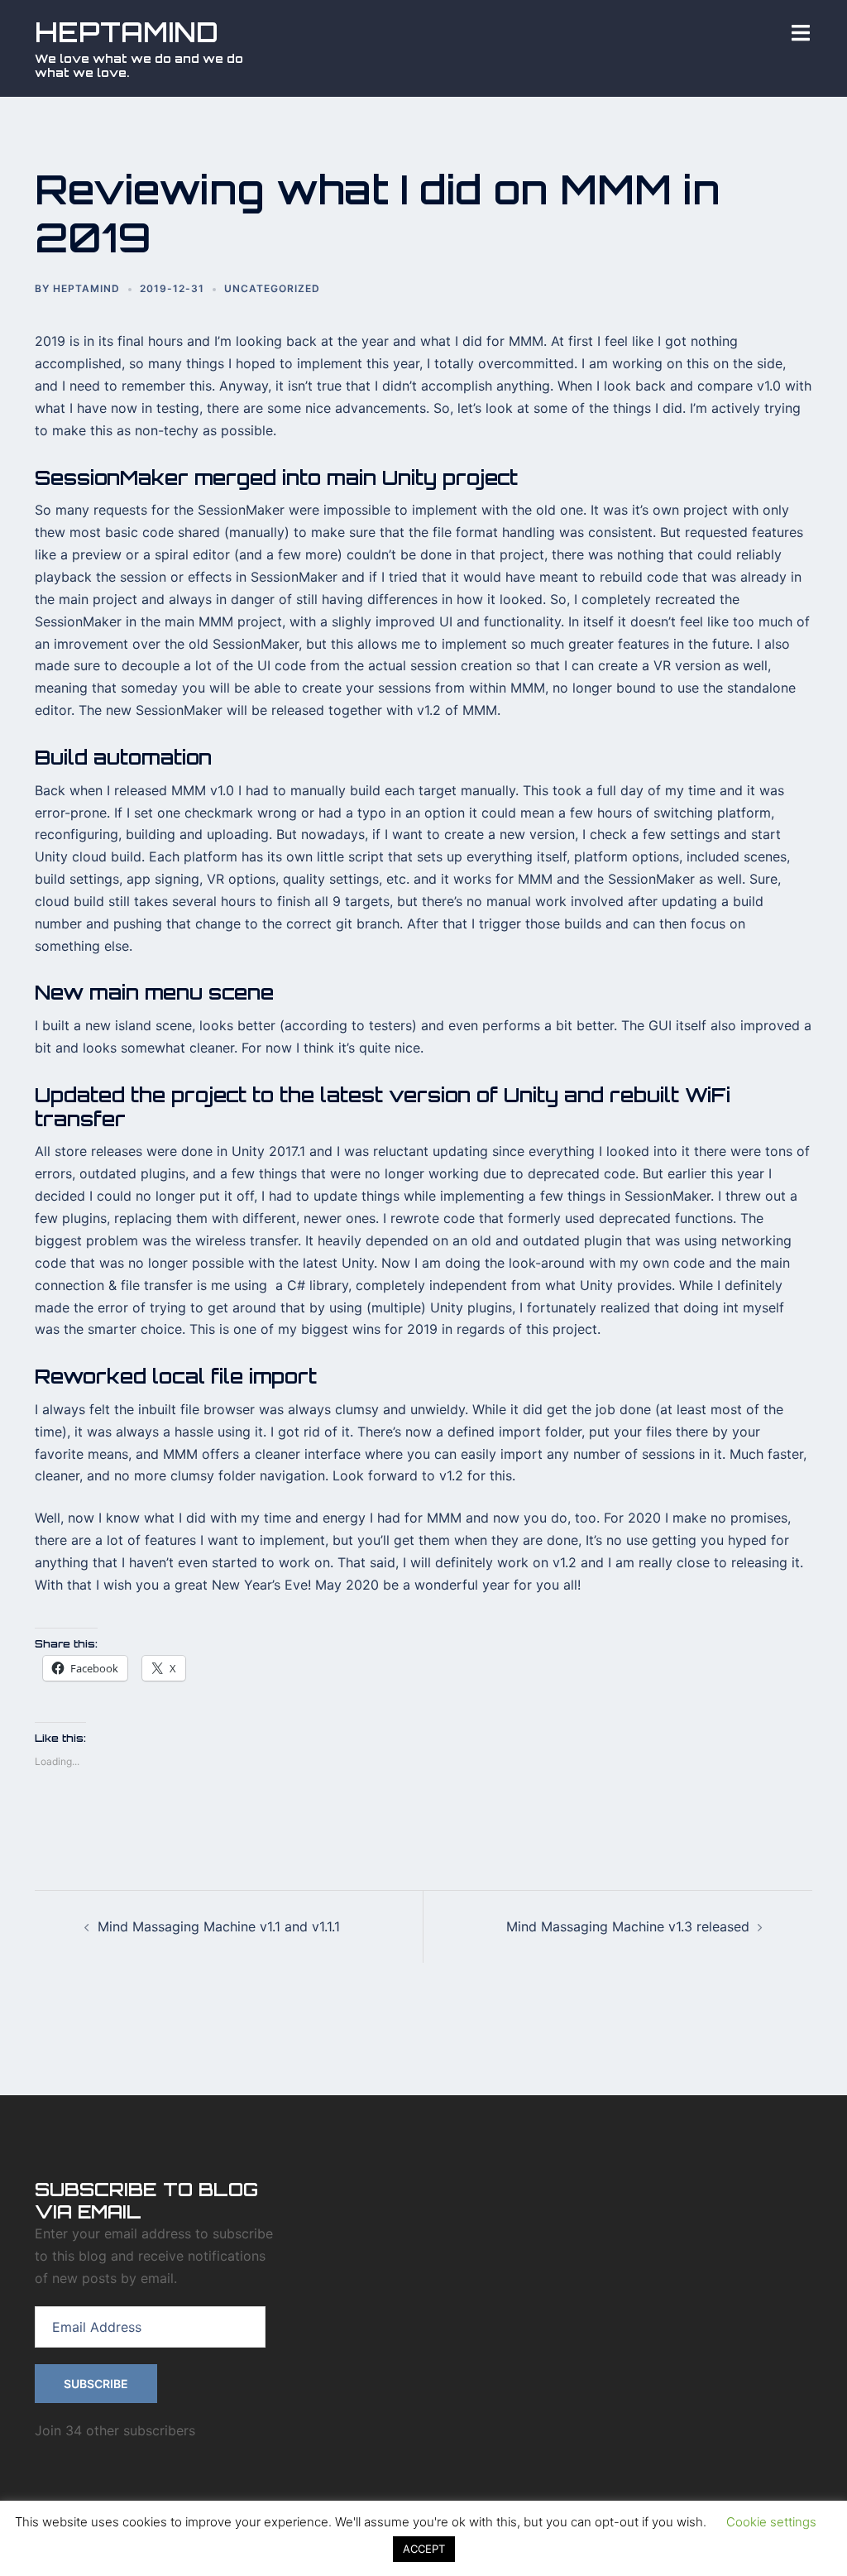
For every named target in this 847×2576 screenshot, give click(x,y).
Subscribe (96, 2384)
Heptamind (86, 288)
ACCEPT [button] (424, 2549)
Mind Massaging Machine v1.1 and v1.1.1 (219, 1926)
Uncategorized (272, 288)
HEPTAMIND (127, 32)
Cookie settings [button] (771, 2522)
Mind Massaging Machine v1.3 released (628, 1926)
